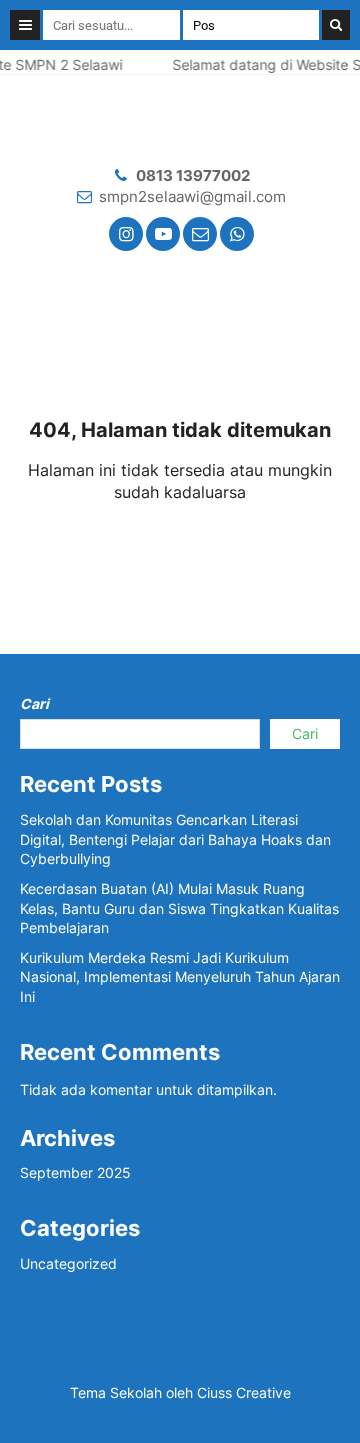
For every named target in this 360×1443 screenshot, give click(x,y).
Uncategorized (68, 1263)
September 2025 (75, 1172)
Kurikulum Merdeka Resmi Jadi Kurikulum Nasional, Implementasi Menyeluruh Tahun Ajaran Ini (180, 977)
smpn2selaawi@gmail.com (192, 196)
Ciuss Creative (244, 1392)
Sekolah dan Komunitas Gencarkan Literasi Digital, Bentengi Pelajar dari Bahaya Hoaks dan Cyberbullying (175, 839)
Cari (34, 703)
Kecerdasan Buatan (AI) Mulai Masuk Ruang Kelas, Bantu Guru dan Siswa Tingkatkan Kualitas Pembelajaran (179, 908)
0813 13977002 (193, 175)
